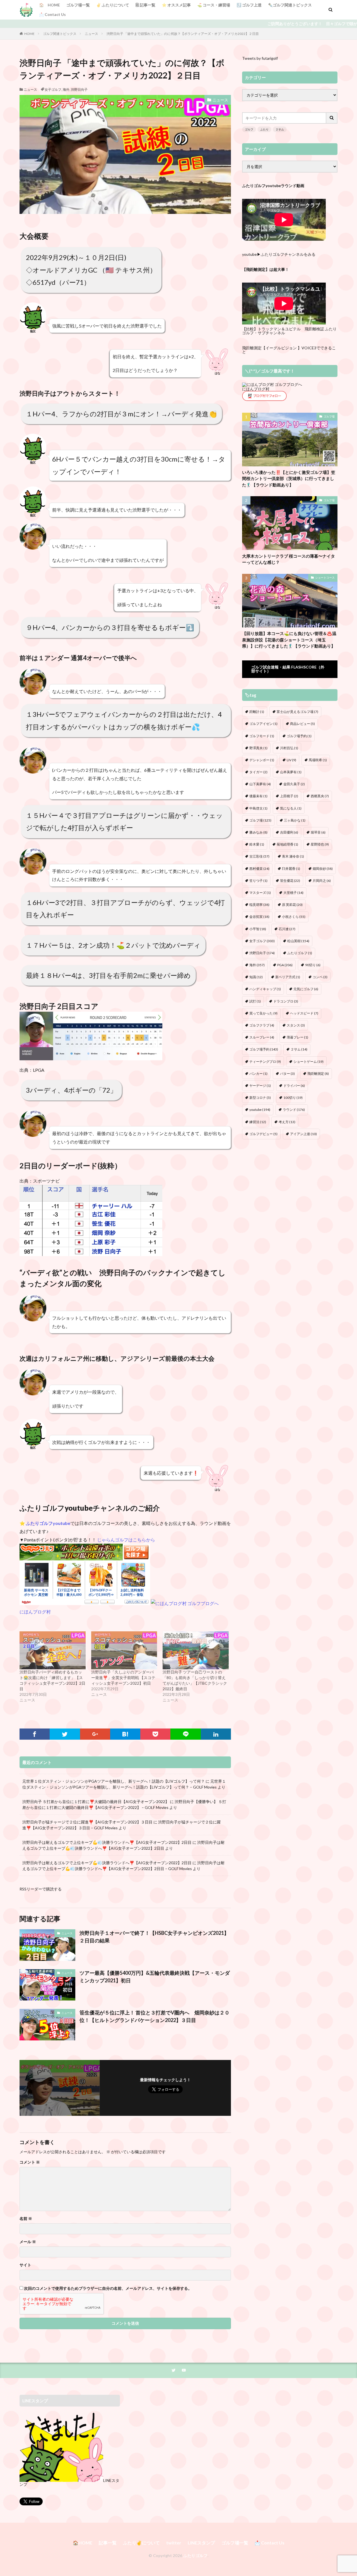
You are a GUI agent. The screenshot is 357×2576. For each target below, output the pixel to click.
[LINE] (185, 1734)
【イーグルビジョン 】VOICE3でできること (289, 350)
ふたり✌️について (141, 2543)
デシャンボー (262, 760)
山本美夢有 (291, 772)
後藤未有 (258, 796)
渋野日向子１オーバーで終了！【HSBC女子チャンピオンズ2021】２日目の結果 (154, 1937)
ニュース (91, 34)
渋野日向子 (79, 89)
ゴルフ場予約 (299, 736)
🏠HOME (83, 2543)
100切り (293, 1098)
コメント (30, 2162)
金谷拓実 (259, 917)
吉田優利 (289, 832)
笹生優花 (290, 881)
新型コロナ (260, 1098)
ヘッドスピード (304, 1013)
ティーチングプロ (265, 1062)
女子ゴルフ (53, 89)
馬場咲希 (318, 760)
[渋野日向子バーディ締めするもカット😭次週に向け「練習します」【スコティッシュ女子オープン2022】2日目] (53, 1650)
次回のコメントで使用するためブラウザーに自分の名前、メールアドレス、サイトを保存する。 (108, 2288)
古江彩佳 (259, 856)
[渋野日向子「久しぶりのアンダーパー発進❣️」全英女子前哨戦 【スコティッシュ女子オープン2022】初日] (124, 1650)
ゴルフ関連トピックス (60, 34)
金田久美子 (294, 784)
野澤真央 (258, 748)
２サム (280, 129)
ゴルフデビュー (263, 1134)
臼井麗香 (291, 869)
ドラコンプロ (286, 1001)
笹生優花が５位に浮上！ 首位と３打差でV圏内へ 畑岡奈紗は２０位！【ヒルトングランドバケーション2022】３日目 (155, 2016)
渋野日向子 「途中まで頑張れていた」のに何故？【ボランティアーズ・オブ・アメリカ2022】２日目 (183, 34)
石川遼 (287, 929)
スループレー (262, 1037)
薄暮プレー (297, 1037)
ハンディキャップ (265, 989)
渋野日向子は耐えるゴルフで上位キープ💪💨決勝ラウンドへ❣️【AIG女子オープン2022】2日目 (107, 1842)
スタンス (296, 1025)
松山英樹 (298, 941)
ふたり (264, 129)
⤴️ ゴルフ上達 (249, 5)
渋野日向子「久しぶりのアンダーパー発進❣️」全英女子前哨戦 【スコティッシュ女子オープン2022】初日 (123, 1678)
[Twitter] (65, 1734)
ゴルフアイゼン (263, 724)
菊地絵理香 (287, 844)
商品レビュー (302, 724)
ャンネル (277, 333)
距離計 (257, 712)
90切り (313, 965)
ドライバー (294, 1086)
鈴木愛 (257, 844)
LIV (291, 760)
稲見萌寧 (259, 905)
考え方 (287, 1122)
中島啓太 (258, 808)
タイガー (258, 772)
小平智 (258, 929)
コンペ (320, 977)
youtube (260, 1110)
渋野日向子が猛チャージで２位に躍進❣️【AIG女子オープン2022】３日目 (87, 1822)
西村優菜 (259, 869)
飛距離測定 (318, 1074)
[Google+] (95, 1734)
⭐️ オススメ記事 (176, 5)
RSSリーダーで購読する (41, 1889)
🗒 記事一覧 (145, 5)
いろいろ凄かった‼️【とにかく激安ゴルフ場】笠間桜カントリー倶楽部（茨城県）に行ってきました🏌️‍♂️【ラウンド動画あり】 (289, 478)
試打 (255, 1001)
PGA (285, 965)
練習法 (258, 1122)
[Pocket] (155, 1734)
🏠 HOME (50, 5)
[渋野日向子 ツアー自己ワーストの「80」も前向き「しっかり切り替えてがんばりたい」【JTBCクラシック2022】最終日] (196, 1650)
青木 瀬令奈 (293, 856)
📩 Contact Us (52, 14)
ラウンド (294, 1110)
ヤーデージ (260, 1086)
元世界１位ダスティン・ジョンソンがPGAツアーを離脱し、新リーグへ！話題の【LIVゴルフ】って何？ (114, 1781)
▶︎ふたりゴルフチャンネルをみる (286, 254)
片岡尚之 (322, 881)
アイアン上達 (303, 1134)
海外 (66, 89)
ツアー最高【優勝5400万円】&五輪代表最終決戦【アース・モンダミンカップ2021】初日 (155, 1977)
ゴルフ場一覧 (78, 5)
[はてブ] (125, 1734)
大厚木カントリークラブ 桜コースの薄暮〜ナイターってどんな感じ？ (289, 559)
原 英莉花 (292, 905)
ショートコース (325, 577)
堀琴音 (318, 832)
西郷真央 (320, 796)
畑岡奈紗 (323, 869)
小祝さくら (294, 917)
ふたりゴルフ (300, 953)
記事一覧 (108, 2543)
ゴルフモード (262, 736)
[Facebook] (35, 1734)
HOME (29, 34)
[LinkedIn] (216, 1734)
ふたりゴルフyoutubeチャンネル (75, 1508)
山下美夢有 (260, 784)
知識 (256, 977)
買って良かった (263, 1013)
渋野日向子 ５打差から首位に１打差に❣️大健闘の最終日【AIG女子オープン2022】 (96, 1802)
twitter (174, 2543)
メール (28, 2242)
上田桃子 (289, 796)
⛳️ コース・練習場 (214, 5)
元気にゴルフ (306, 989)
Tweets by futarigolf (260, 58)
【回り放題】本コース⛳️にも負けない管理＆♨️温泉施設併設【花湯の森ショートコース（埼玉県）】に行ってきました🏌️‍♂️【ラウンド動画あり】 (289, 640)
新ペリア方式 (288, 977)
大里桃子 (293, 893)
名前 (26, 2219)
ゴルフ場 (329, 416)
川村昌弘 (289, 748)
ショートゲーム (308, 1062)
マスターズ (260, 893)
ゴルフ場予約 (264, 1049)
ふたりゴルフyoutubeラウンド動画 (273, 186)
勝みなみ (258, 832)
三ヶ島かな (295, 820)
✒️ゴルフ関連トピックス (290, 5)
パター (287, 1074)
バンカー (258, 1074)
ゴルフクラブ (262, 1025)
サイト (25, 2265)
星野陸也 (320, 844)
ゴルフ (249, 129)
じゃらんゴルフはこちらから (126, 1540)
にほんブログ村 (35, 1612)
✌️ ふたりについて (113, 5)
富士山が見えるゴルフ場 (297, 712)
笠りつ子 (258, 881)
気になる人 (291, 808)
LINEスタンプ (201, 2543)
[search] (332, 118)
